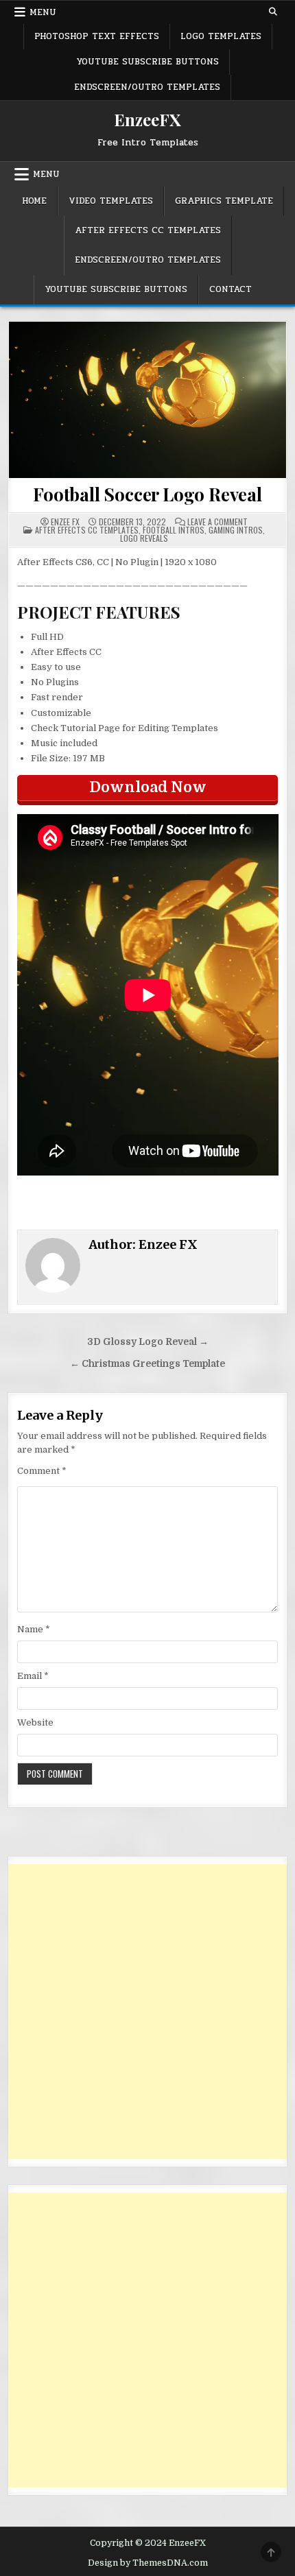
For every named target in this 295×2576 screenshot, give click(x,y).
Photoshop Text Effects (97, 36)
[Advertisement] (147, 2012)
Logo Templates (221, 36)
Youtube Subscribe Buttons (147, 62)
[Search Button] (273, 12)
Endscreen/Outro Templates (147, 87)
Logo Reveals (144, 538)
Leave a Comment (217, 522)
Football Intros (174, 530)
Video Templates (111, 201)
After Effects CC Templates (148, 230)
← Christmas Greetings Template (147, 1364)
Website (35, 1722)
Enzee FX (65, 522)
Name (34, 1629)
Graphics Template (224, 201)
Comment (42, 1471)
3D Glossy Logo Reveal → (148, 1342)
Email (33, 1676)
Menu (43, 12)
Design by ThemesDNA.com (148, 2563)
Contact (231, 289)
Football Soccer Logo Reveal (147, 494)
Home (34, 201)
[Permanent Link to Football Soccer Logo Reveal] (148, 400)
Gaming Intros (236, 530)
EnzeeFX (147, 119)
